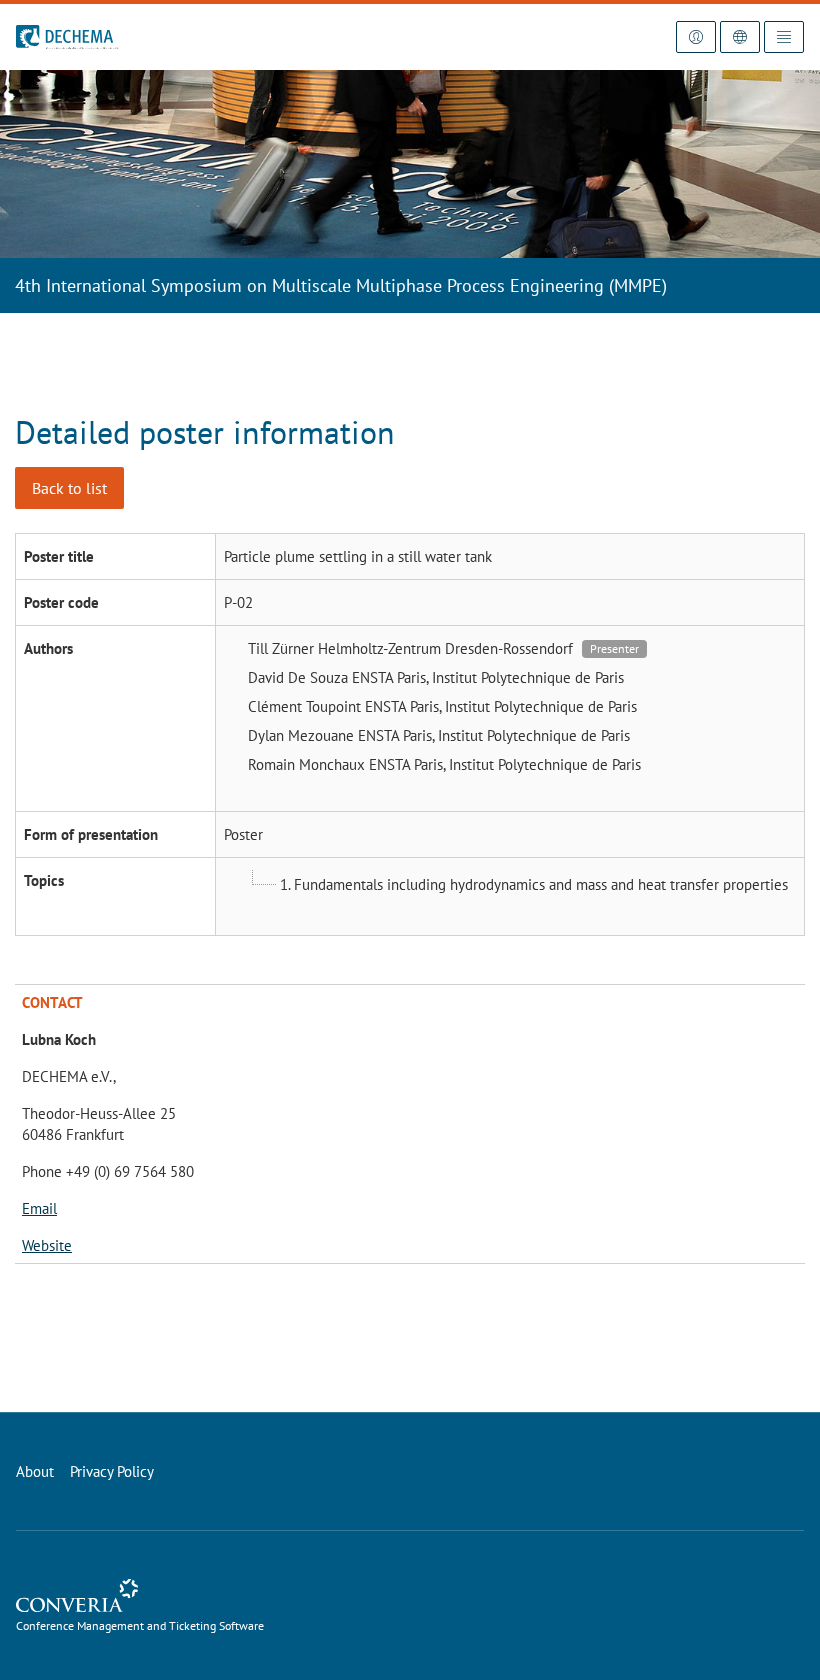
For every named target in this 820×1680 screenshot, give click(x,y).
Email (39, 1208)
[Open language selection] (740, 37)
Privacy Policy (112, 1471)
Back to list (69, 488)
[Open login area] (696, 37)
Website (47, 1245)
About (35, 1471)
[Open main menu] (784, 37)
